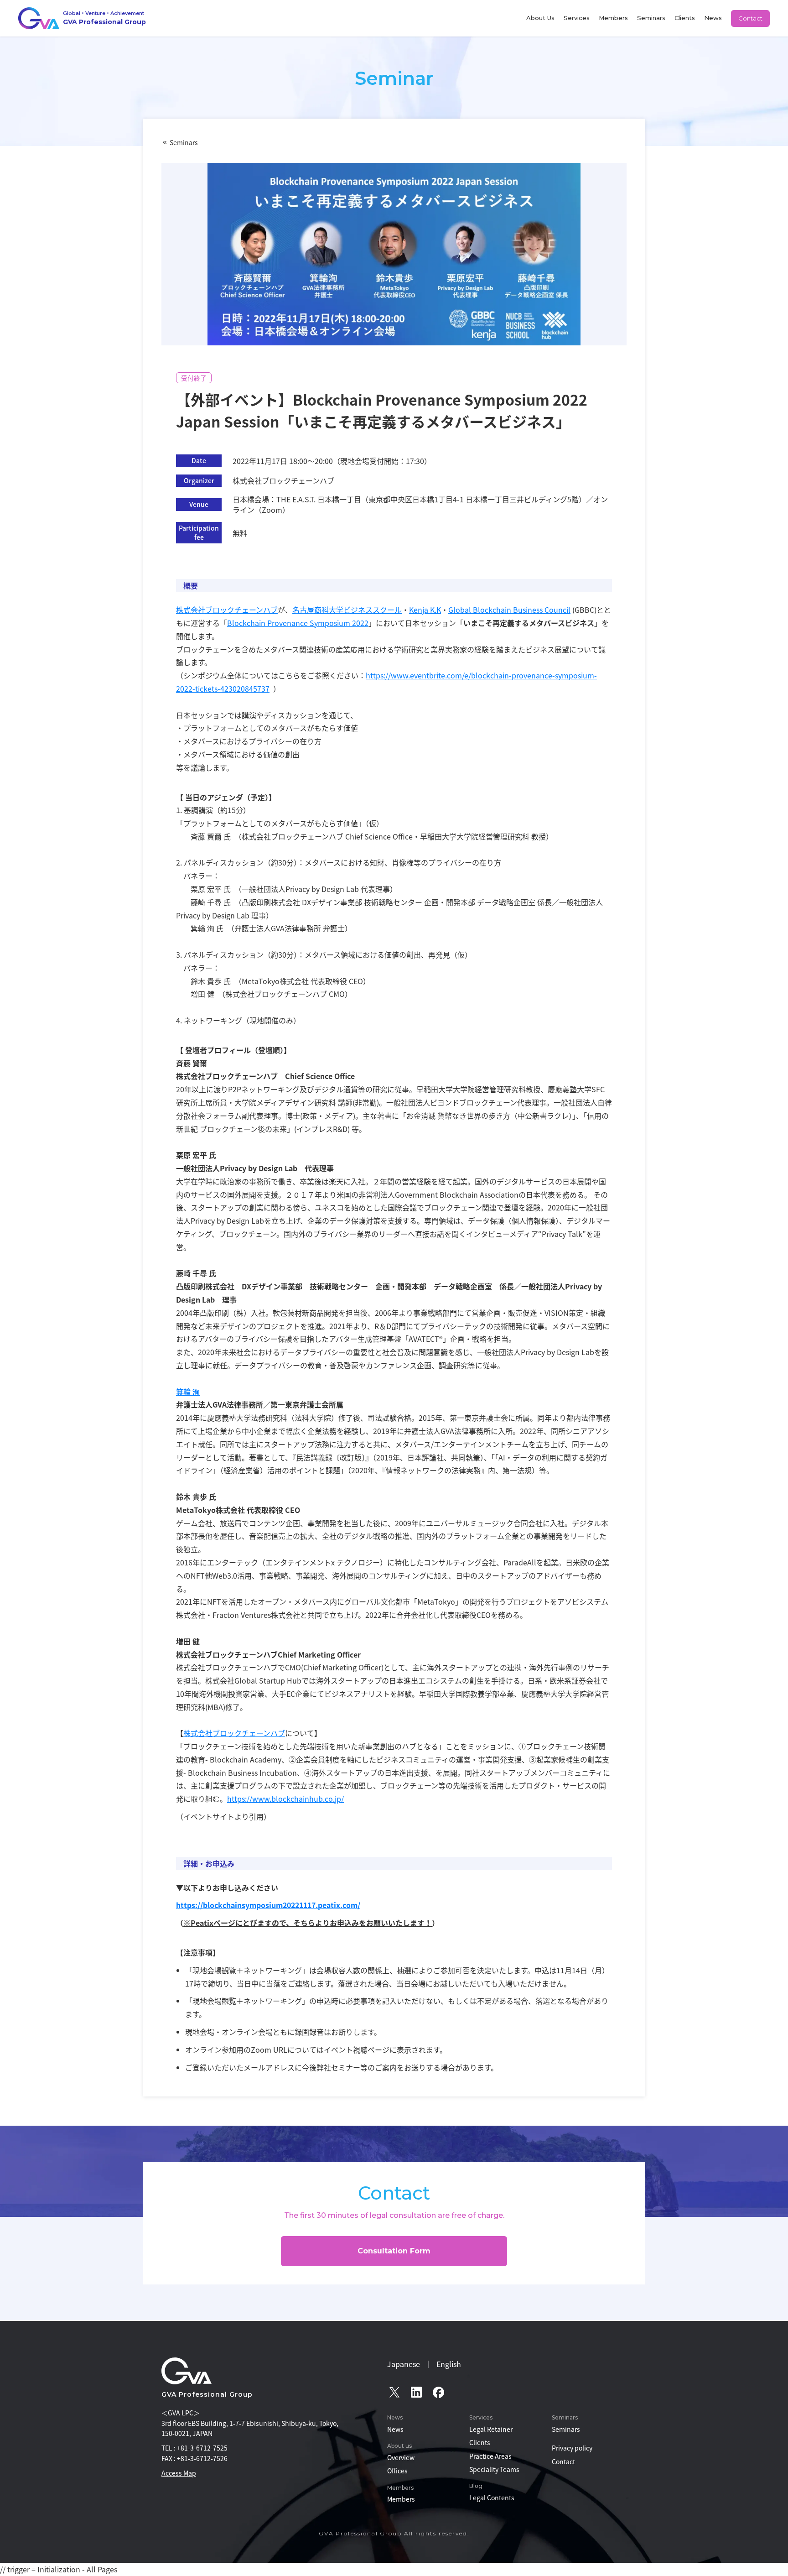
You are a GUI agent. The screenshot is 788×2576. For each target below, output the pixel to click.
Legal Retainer (491, 2429)
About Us (540, 18)
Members (613, 18)
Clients (685, 18)
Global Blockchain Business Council (509, 610)
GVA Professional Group (207, 2394)
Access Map (179, 2473)
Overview (401, 2457)
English (449, 2364)
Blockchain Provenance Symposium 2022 (298, 623)
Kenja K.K (425, 610)
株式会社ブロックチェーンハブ (227, 610)
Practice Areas (490, 2456)
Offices (397, 2471)
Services (577, 18)
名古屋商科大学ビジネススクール (347, 610)
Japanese (404, 2364)
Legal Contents (492, 2498)
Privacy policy (572, 2448)
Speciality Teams (494, 2469)
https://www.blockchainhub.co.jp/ (285, 1799)
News (713, 18)
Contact (750, 18)
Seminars (651, 18)
